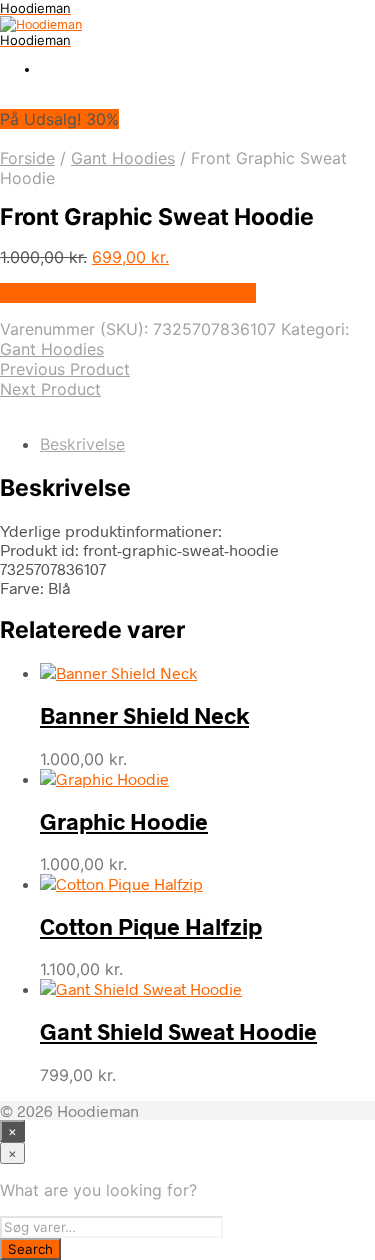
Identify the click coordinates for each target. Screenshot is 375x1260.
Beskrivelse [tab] (82, 444)
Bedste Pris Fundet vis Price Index (128, 293)
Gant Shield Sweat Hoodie (178, 1031)
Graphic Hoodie (124, 821)
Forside (27, 158)
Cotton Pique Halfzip (151, 926)
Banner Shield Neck (144, 715)
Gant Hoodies (123, 158)
